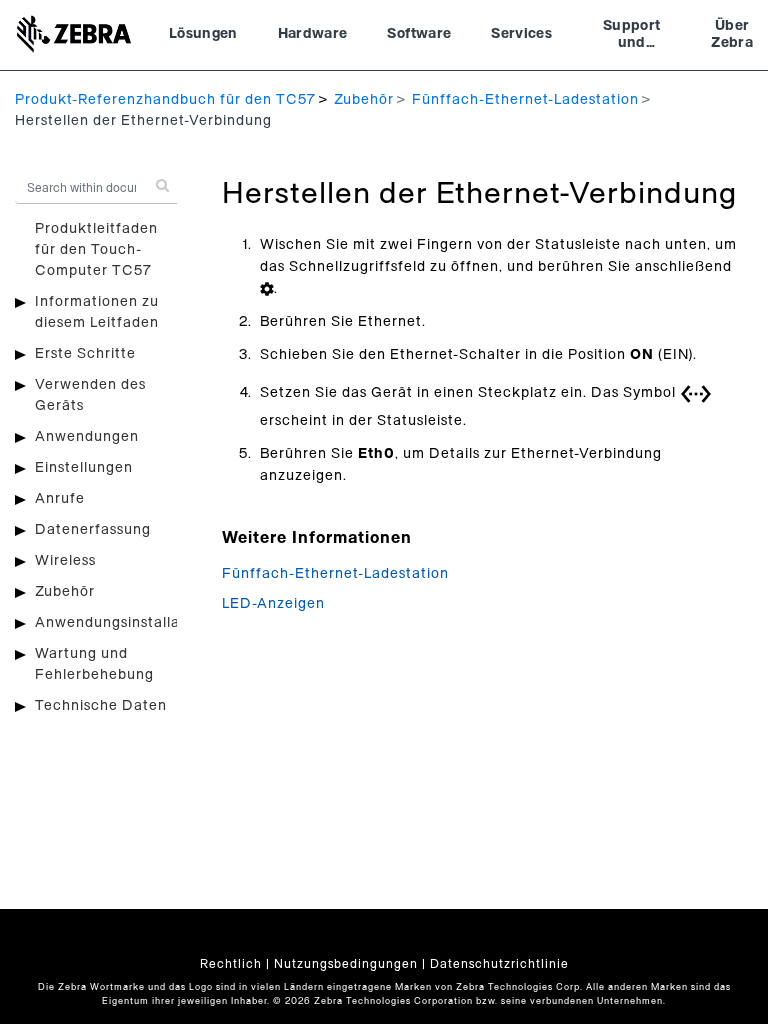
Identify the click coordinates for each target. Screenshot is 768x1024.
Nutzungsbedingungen (346, 964)
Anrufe (60, 499)
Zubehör (364, 100)
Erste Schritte (85, 354)
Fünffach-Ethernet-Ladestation (525, 100)
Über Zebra (732, 35)
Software (419, 34)
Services (521, 34)
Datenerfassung (93, 530)
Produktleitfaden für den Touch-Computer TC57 (96, 250)
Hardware (313, 34)
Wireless (65, 561)
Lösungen (203, 34)
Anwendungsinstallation (121, 623)
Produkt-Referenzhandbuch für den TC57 (165, 100)
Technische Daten (101, 706)
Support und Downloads (631, 37)
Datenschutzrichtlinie (499, 964)
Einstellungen (84, 468)
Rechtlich (231, 964)
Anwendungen (87, 437)
